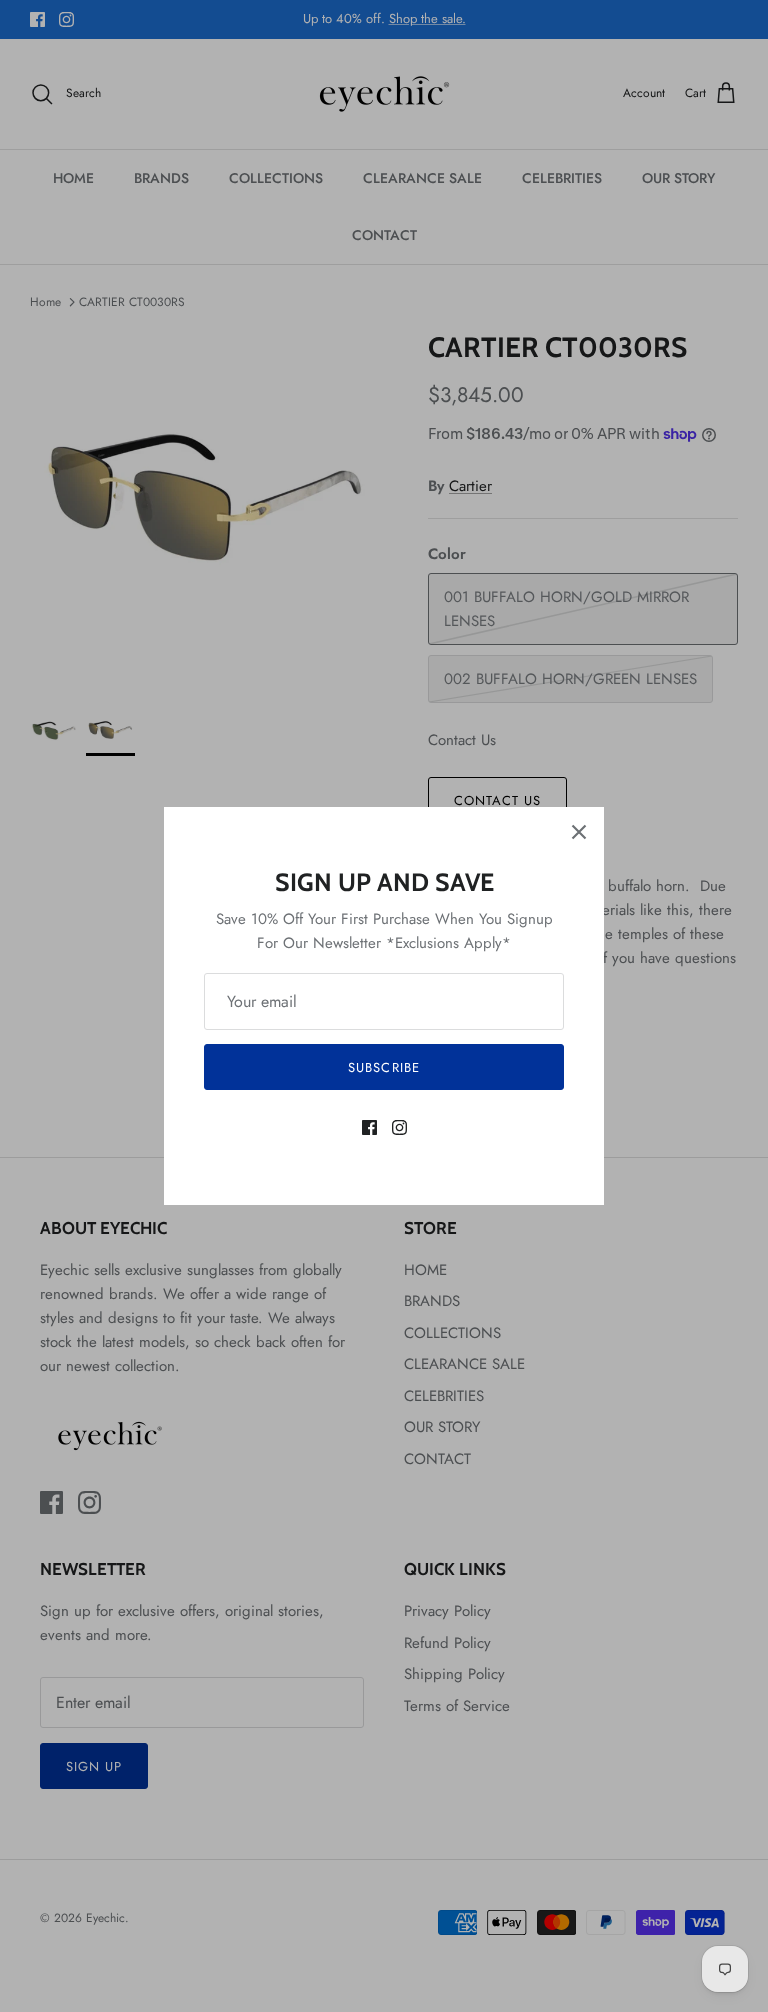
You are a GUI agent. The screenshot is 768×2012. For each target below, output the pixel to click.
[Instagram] (399, 1127)
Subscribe (383, 1067)
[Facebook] (369, 1127)
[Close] (579, 832)
